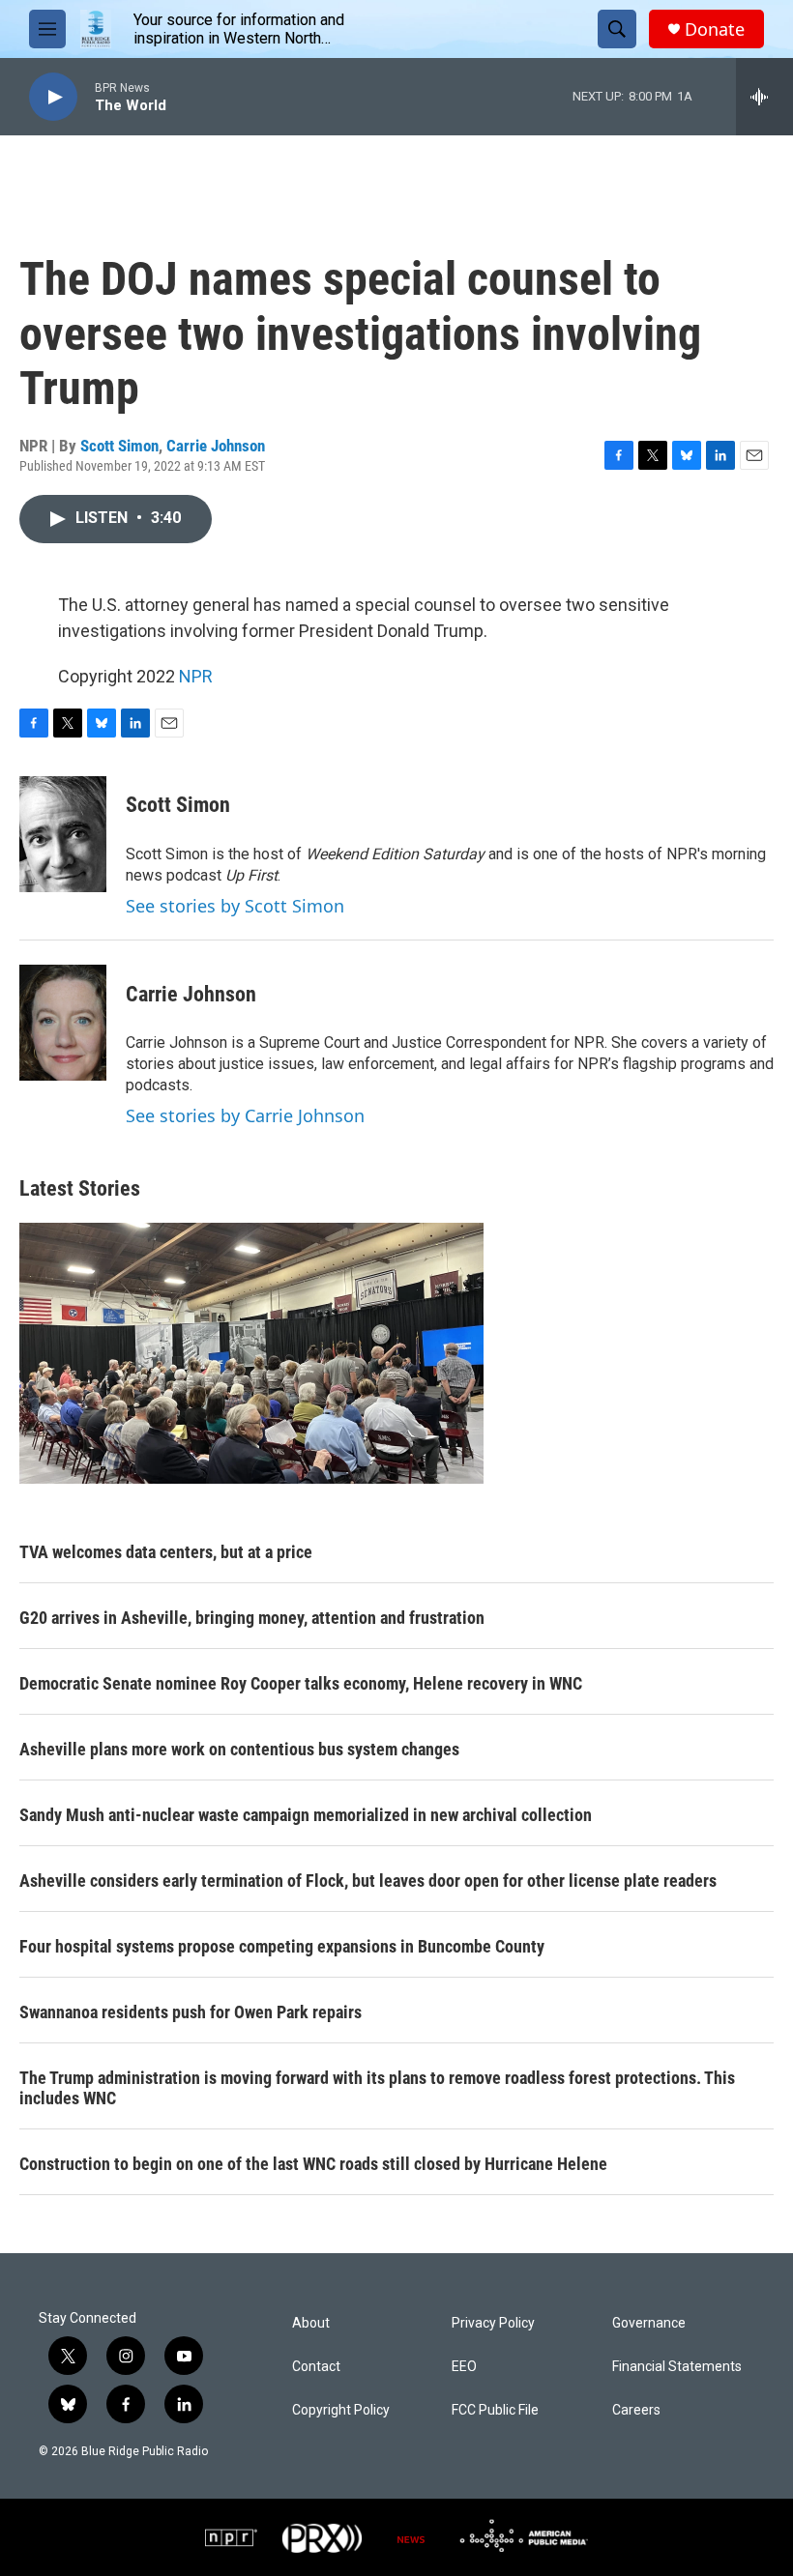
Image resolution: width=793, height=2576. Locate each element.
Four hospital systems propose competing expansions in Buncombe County (282, 1946)
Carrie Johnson (216, 446)
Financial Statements (677, 2367)
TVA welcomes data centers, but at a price (166, 1552)
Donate (715, 29)
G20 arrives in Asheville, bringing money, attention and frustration (252, 1618)
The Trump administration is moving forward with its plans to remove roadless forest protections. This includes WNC (377, 2088)
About (311, 2323)
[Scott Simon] (63, 834)
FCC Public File (495, 2410)
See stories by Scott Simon (235, 906)
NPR (196, 676)
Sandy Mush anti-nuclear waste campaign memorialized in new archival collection (306, 1815)
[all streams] (764, 97)
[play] (53, 97)
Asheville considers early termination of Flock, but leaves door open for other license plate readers (368, 1881)
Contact (316, 2367)
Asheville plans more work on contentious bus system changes (239, 1749)
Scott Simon (119, 446)
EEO (464, 2367)
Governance (649, 2323)
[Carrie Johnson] (63, 1023)
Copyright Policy (341, 2410)
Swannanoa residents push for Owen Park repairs (191, 2012)
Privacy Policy (493, 2323)
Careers (636, 2410)
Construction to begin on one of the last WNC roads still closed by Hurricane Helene (313, 2164)
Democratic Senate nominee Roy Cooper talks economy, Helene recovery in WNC (301, 1683)
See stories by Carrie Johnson (245, 1115)
